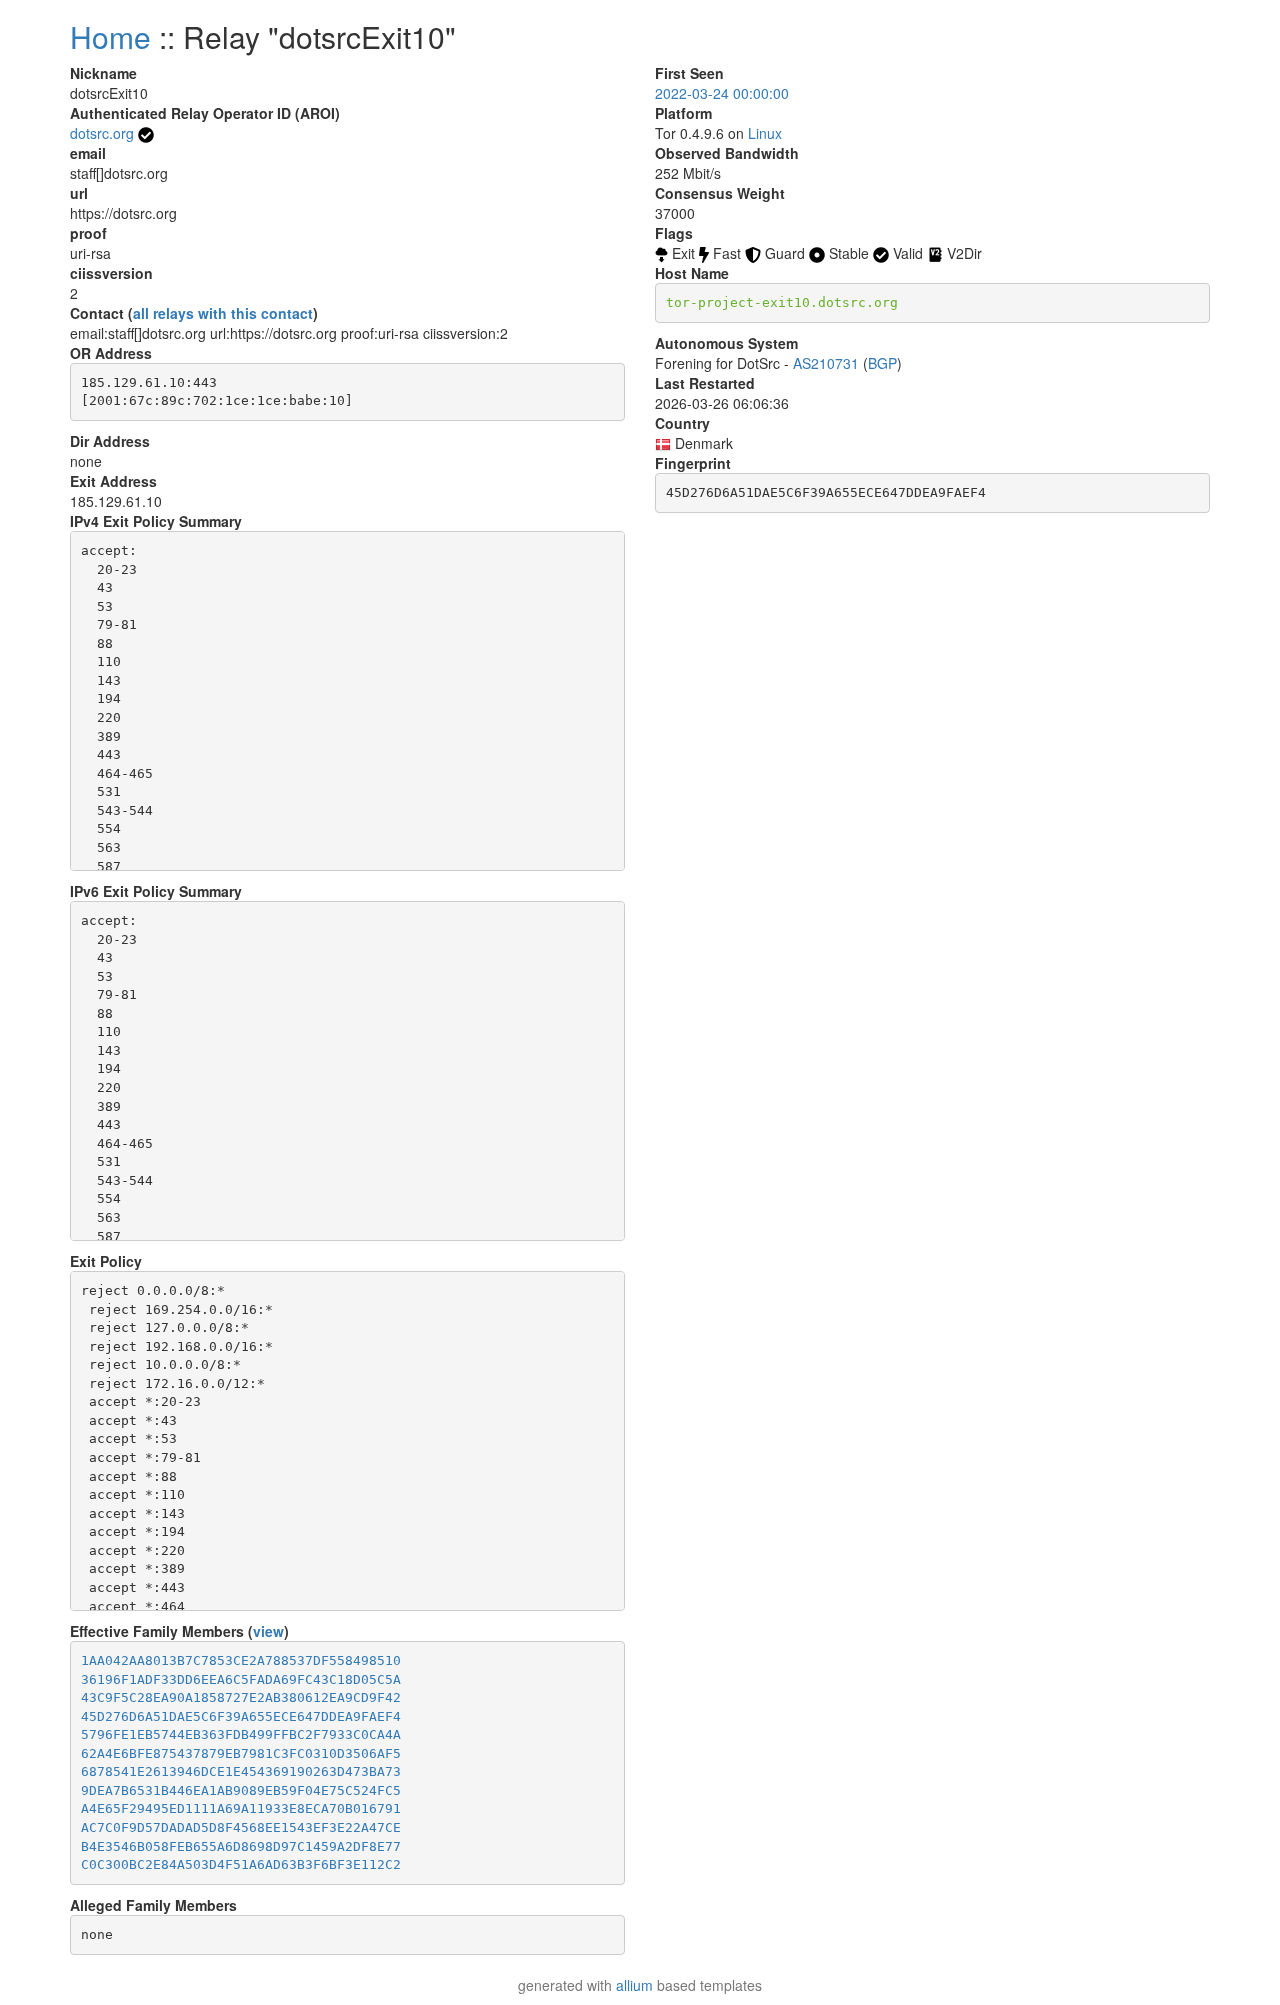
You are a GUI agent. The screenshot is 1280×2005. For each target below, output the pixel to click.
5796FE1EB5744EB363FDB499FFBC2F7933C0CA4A (241, 1734)
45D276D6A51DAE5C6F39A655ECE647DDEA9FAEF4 (241, 1716)
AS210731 (826, 363)
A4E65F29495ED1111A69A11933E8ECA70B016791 (241, 1808)
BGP (882, 363)
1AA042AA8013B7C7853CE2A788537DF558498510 (241, 1660)
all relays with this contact (223, 313)
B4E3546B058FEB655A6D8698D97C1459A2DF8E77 (241, 1846)
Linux (765, 133)
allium (634, 1985)
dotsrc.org (102, 133)
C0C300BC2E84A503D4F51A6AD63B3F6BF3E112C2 (241, 1864)
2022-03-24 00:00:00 (722, 93)
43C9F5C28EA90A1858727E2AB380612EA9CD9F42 (241, 1697)
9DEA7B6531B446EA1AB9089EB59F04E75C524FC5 (241, 1790)
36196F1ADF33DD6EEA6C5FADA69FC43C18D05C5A (241, 1679)
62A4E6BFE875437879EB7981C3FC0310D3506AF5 (241, 1753)
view (268, 1631)
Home (110, 36)
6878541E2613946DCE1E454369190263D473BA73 (241, 1771)
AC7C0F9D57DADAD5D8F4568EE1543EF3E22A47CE (241, 1827)
